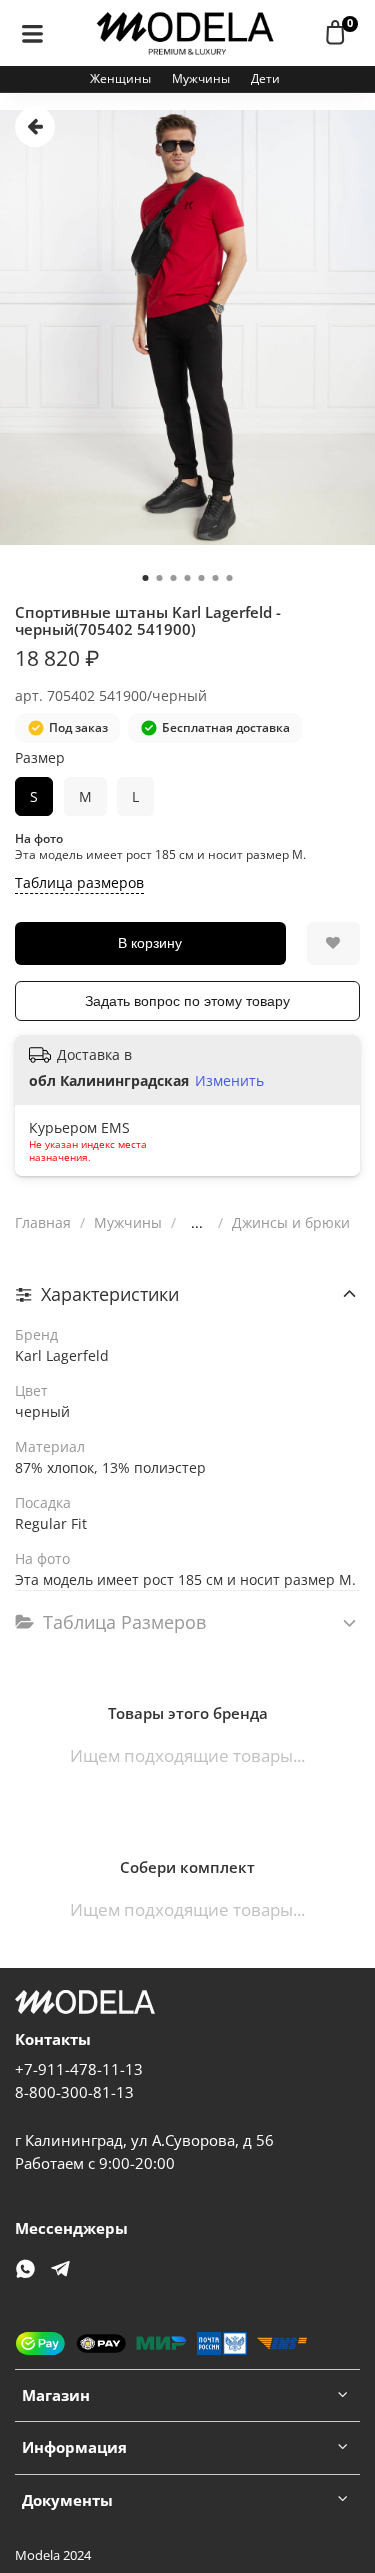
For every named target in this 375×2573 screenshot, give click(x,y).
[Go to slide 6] (216, 578)
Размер (40, 758)
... (197, 1223)
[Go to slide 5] (202, 578)
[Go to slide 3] (174, 578)
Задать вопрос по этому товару (187, 1001)
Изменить (229, 1081)
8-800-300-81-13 (74, 2092)
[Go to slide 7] (230, 578)
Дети (265, 78)
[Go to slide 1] (146, 578)
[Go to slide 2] (160, 578)
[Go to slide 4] (188, 578)
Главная (43, 1222)
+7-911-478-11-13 (79, 2069)
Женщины (120, 78)
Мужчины (201, 78)
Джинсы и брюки (291, 1222)
